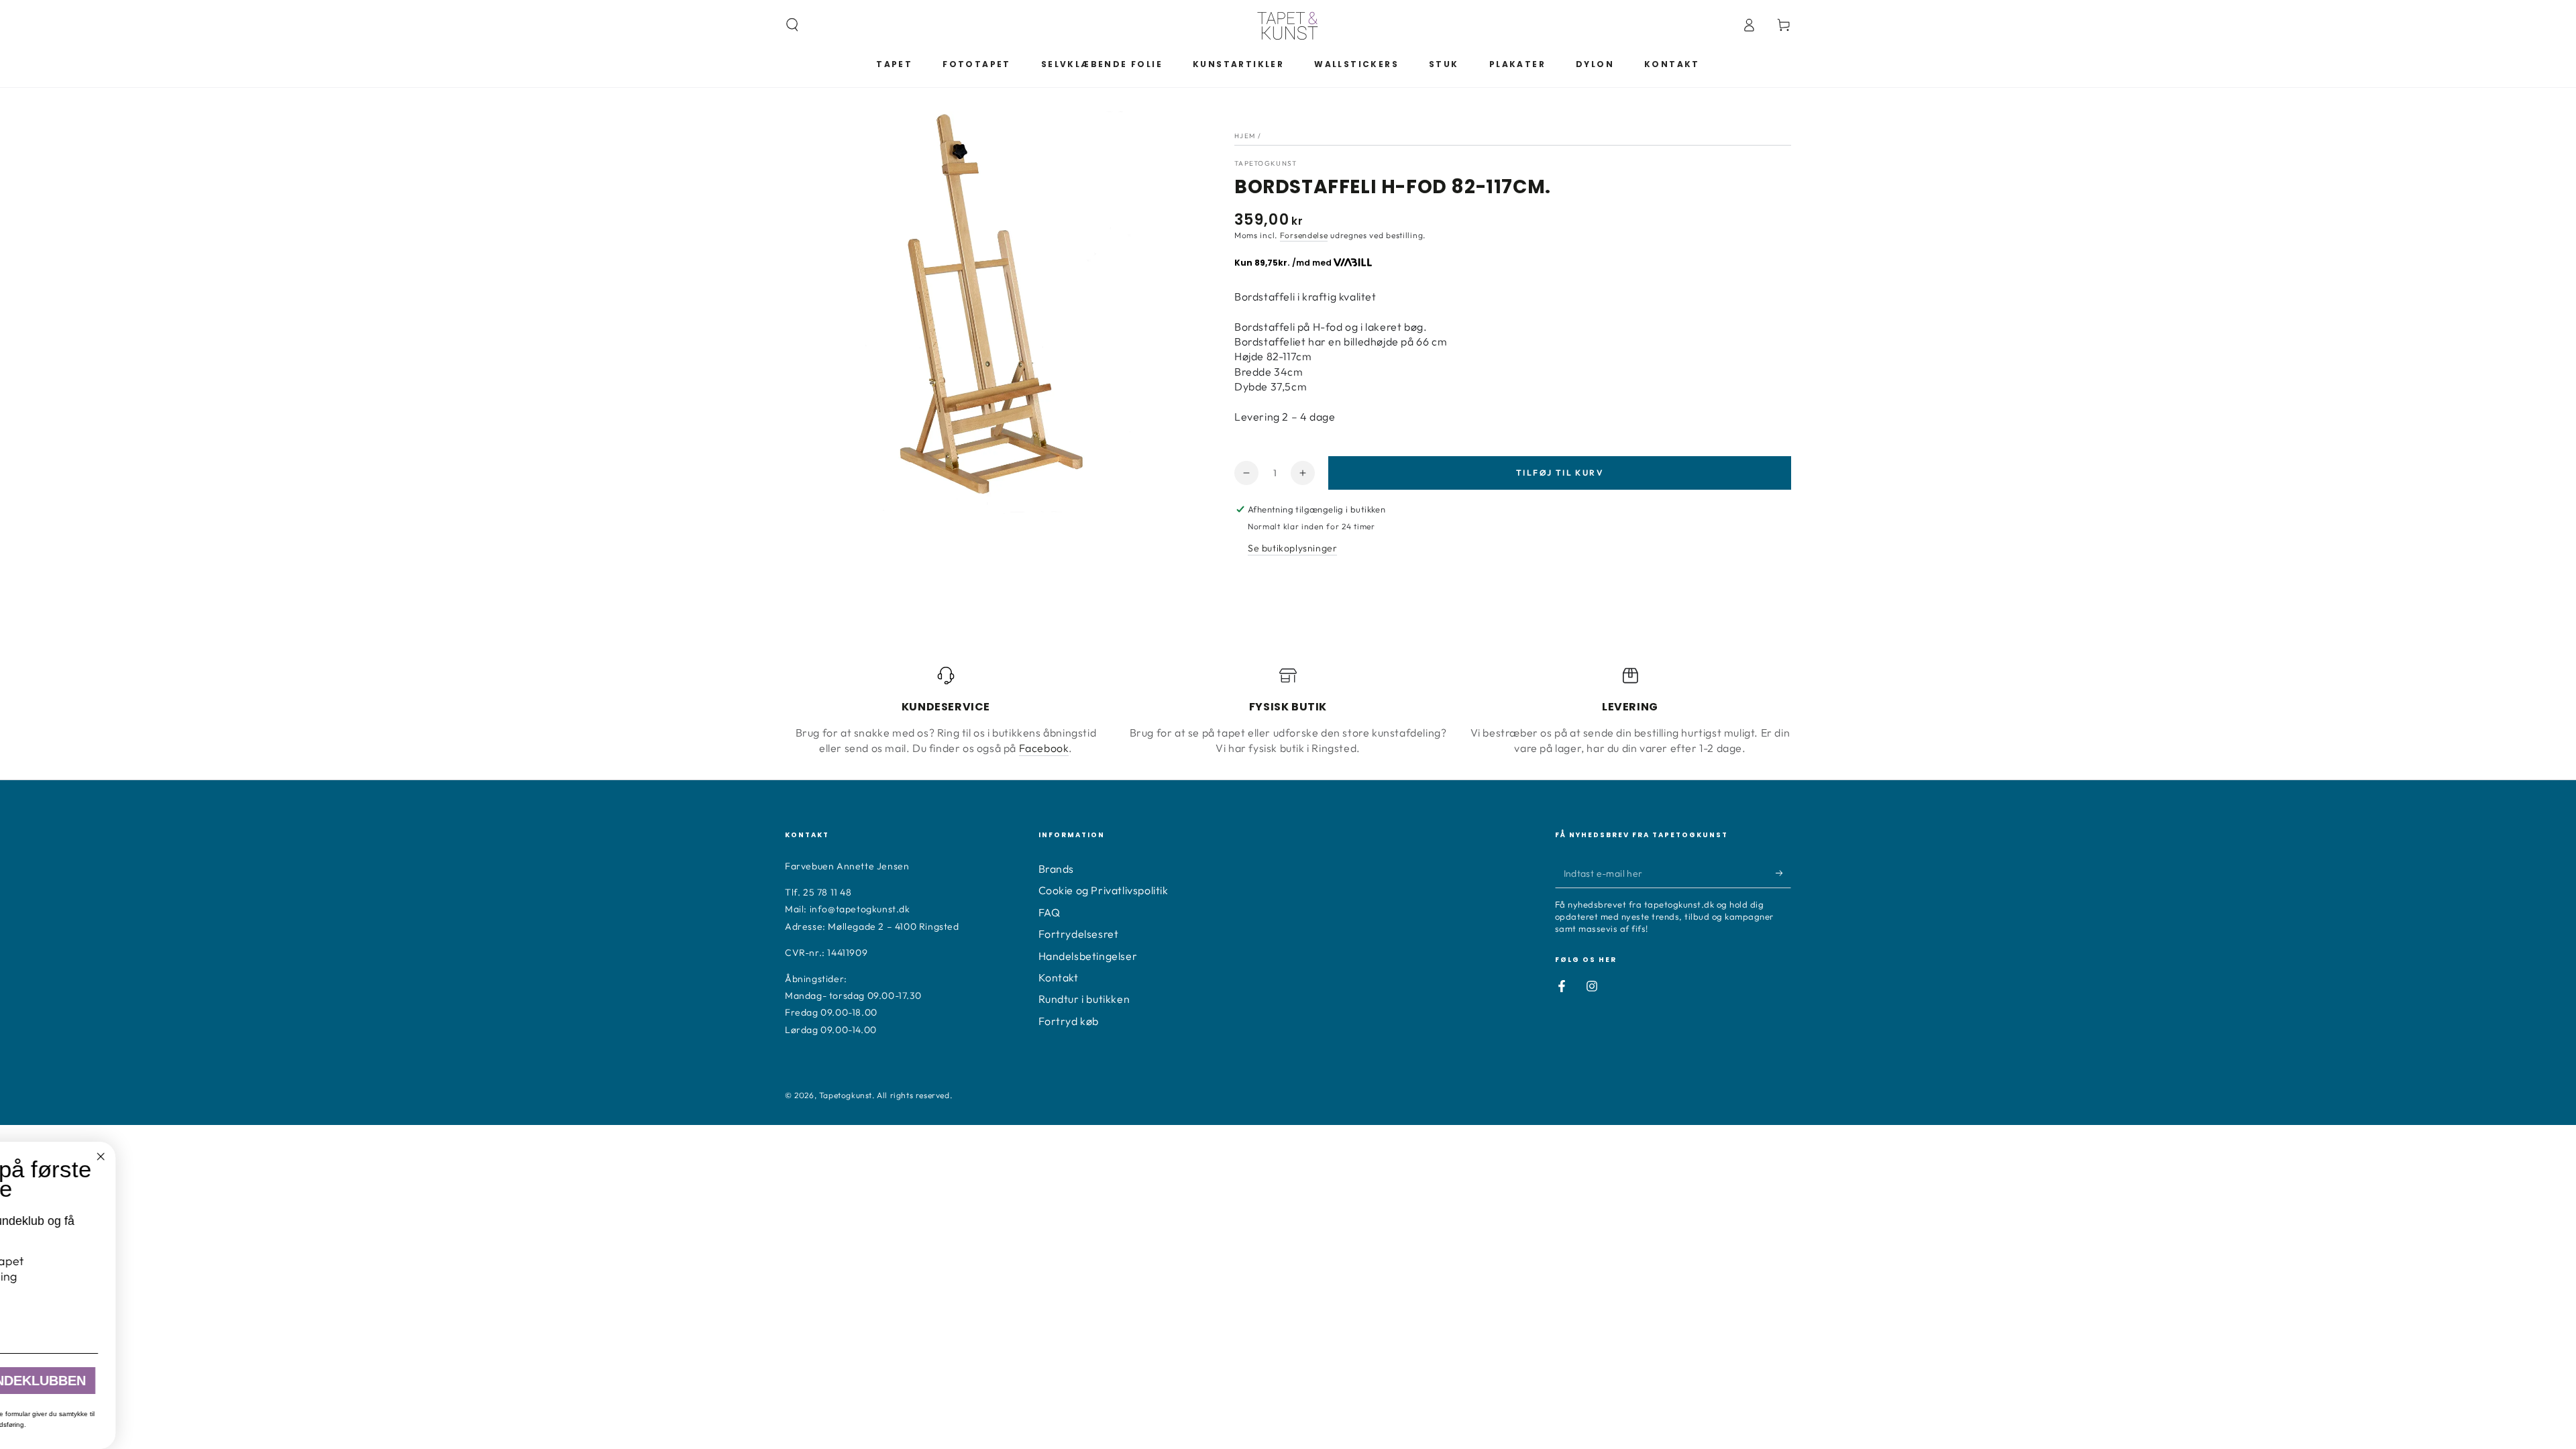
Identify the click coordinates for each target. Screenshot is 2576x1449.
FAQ (1050, 912)
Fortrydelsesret (1079, 934)
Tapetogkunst (846, 1095)
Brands (1057, 869)
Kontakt (1059, 977)
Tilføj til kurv (1560, 473)
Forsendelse (1304, 235)
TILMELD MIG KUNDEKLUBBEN (393, 1381)
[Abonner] (1783, 873)
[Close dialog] (508, 1157)
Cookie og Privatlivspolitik (1104, 890)
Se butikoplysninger (1292, 548)
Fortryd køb (1069, 1021)
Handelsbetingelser (1088, 956)
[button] (792, 25)
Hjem (1245, 136)
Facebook (1044, 748)
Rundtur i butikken (1084, 999)
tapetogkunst (1266, 163)
